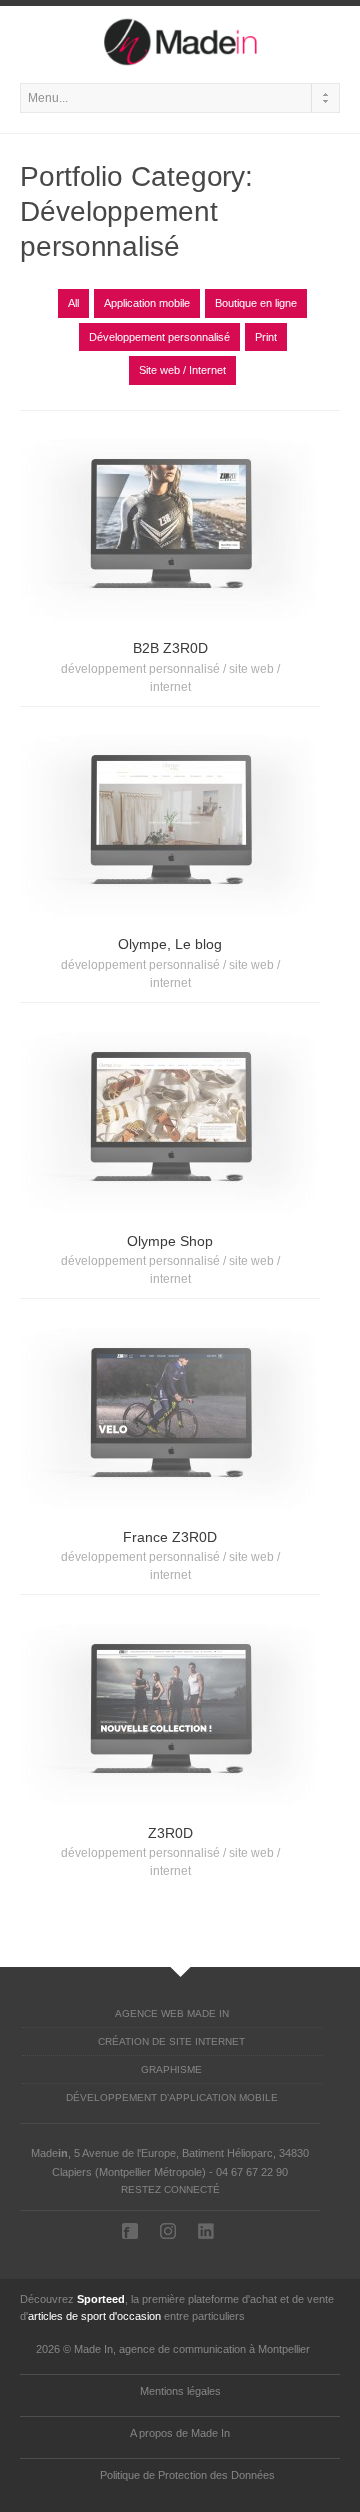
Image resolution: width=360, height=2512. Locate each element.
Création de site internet (171, 2041)
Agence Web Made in (172, 2013)
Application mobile (147, 303)
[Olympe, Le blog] (170, 822)
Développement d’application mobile (172, 2097)
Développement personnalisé (159, 337)
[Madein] (180, 39)
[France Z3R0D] (170, 1415)
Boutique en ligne (256, 303)
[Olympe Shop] (170, 1119)
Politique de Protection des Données (187, 2475)
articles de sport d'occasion (94, 2316)
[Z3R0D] (170, 1711)
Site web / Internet (182, 370)
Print (266, 337)
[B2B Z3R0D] (170, 526)
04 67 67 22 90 (252, 2172)
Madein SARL (132, 2231)
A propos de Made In (180, 2433)
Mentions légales (180, 2391)
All (73, 303)
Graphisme (171, 2069)
